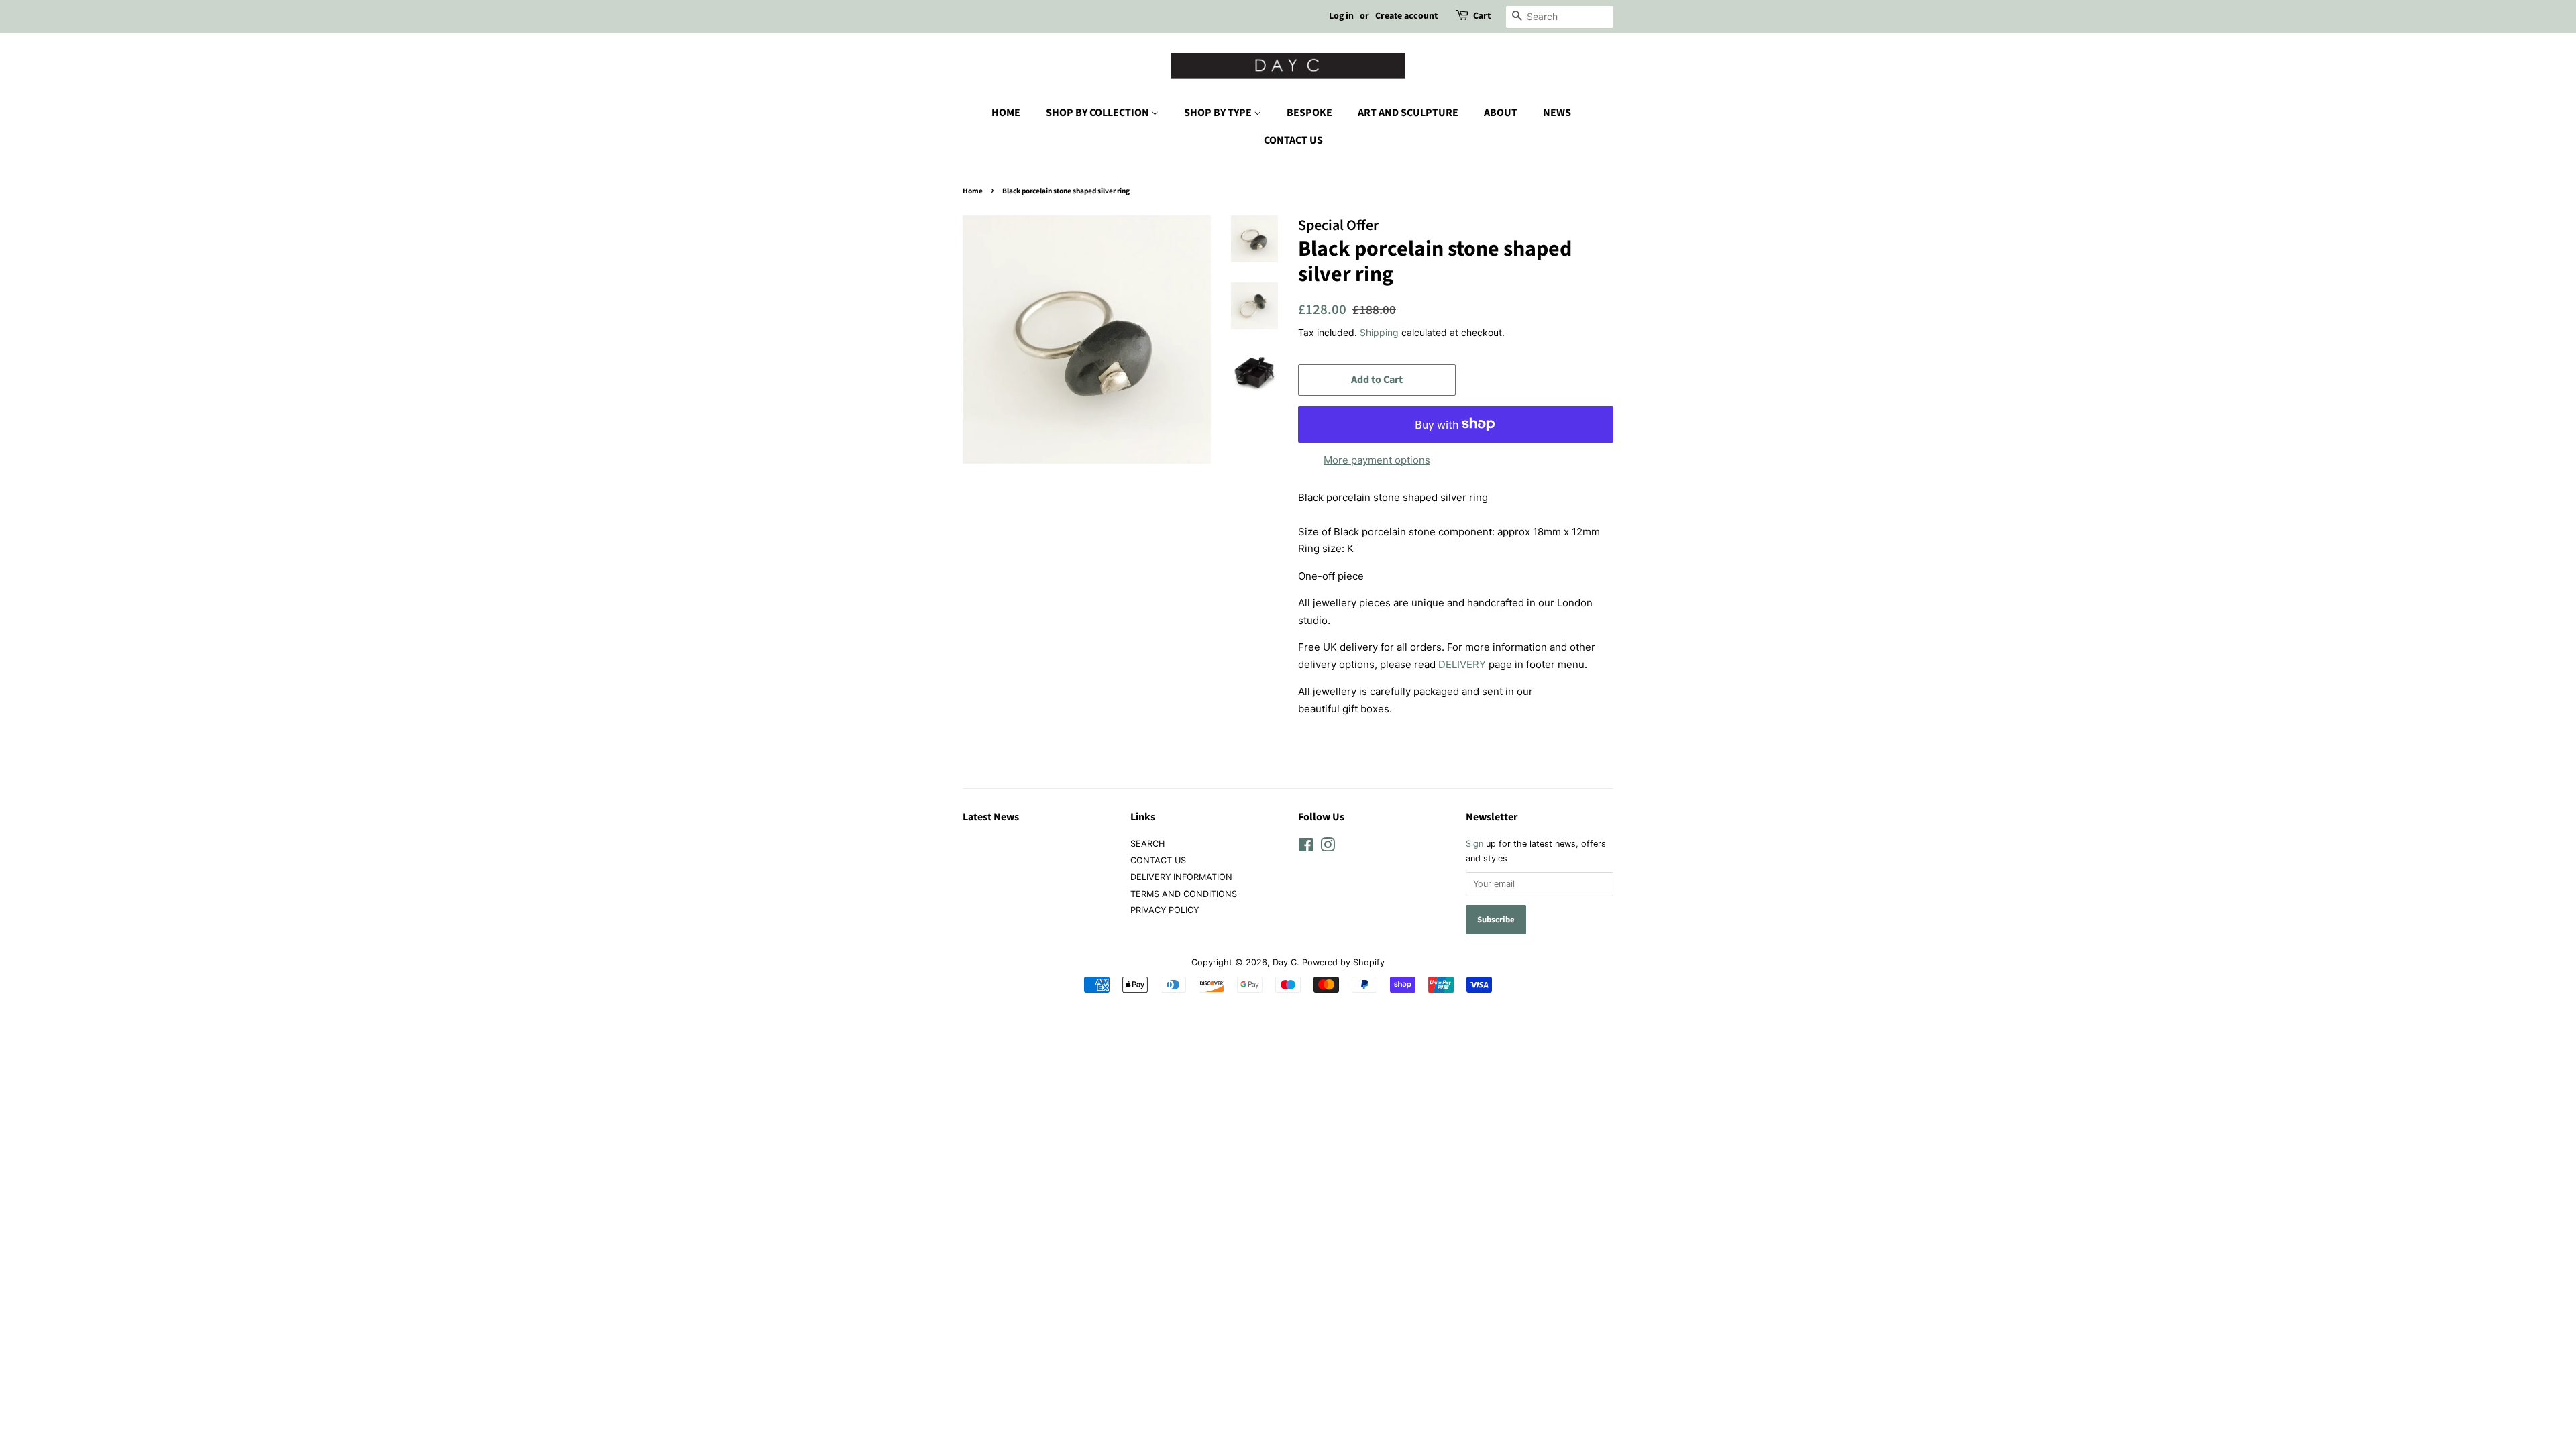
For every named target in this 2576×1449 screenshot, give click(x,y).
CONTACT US (1293, 140)
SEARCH (1147, 844)
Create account (1406, 16)
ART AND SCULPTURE (1408, 113)
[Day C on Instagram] (1328, 848)
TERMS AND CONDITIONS (1184, 894)
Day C (1285, 962)
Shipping (1379, 332)
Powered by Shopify (1343, 962)
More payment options (1377, 460)
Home (973, 191)
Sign (1474, 844)
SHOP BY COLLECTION (1098, 113)
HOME (1006, 113)
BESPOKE (1309, 113)
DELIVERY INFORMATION (1181, 877)
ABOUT (1501, 113)
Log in (1341, 16)
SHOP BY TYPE (1219, 113)
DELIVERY (1462, 664)
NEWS (1557, 113)
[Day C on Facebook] (1306, 848)
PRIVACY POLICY (1165, 910)
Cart (1482, 16)
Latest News (991, 817)
